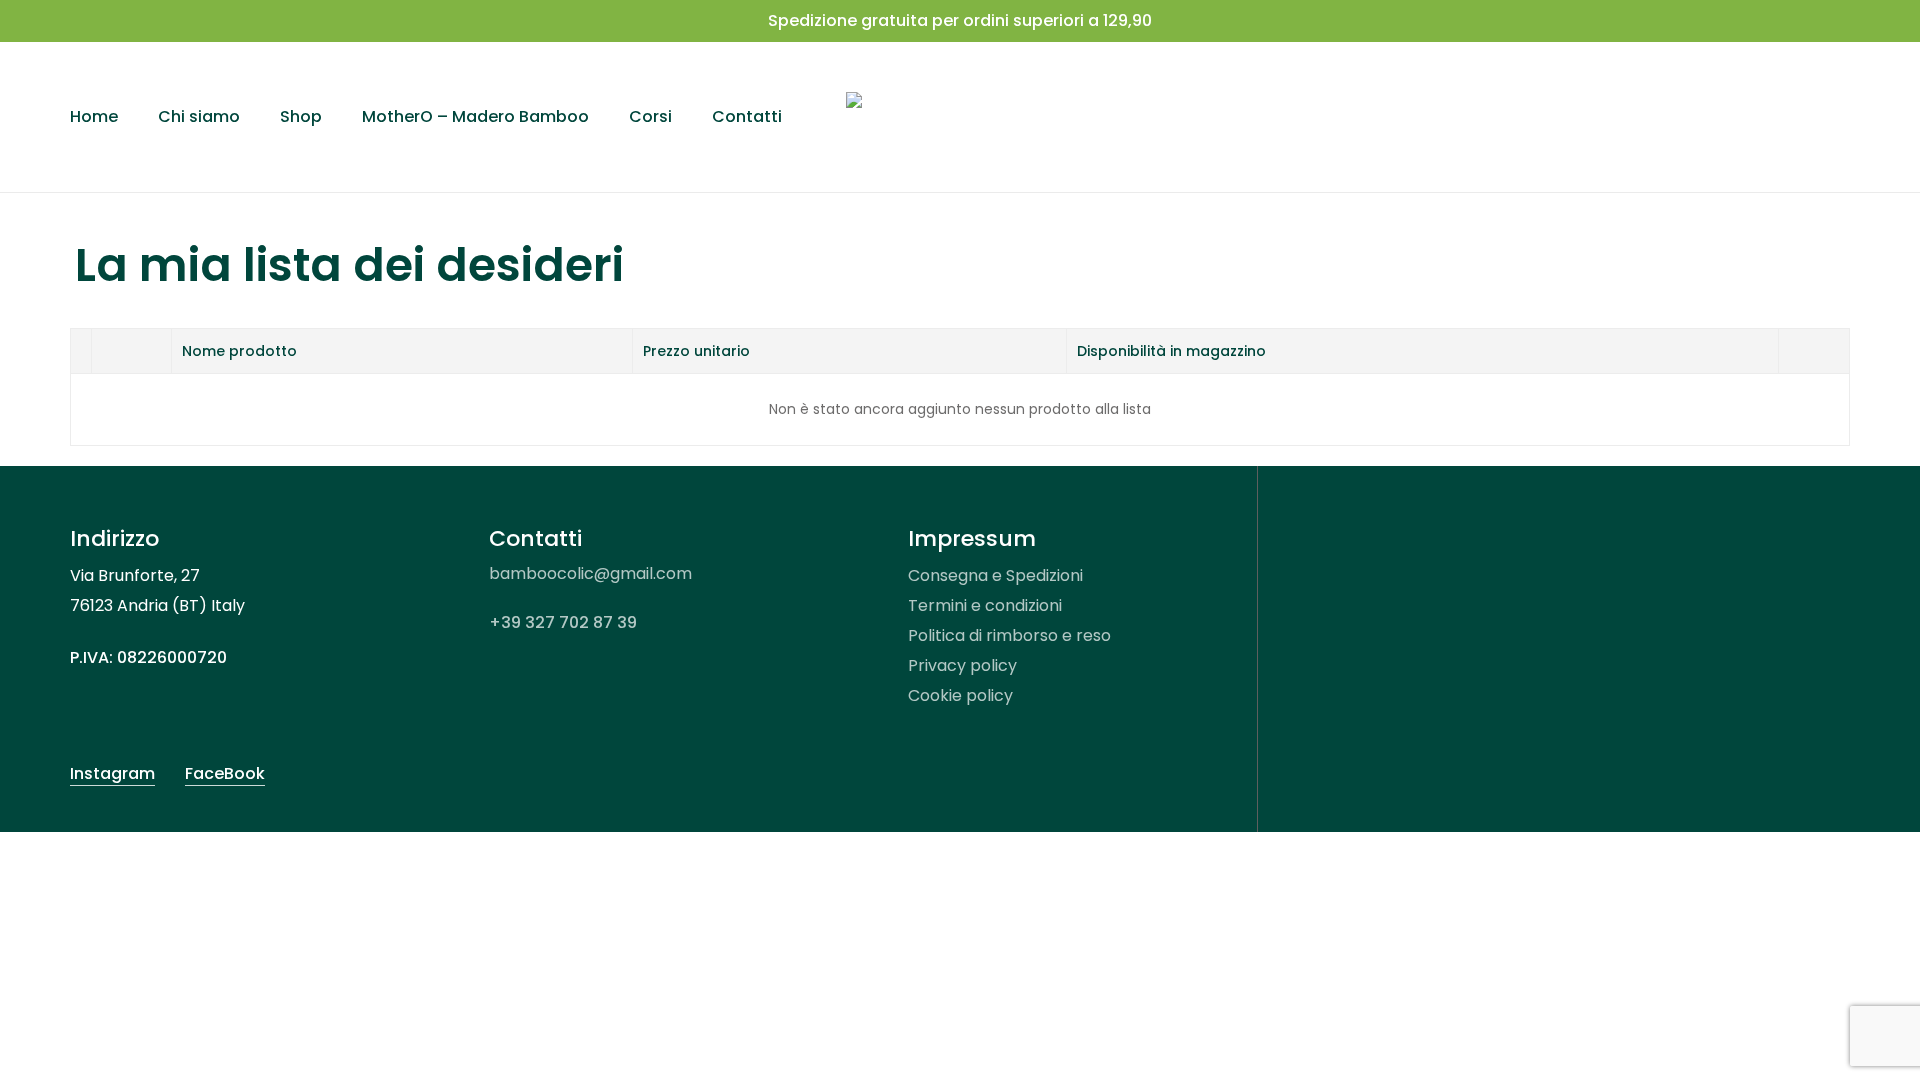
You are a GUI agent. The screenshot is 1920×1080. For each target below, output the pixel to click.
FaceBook (225, 773)
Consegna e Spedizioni (995, 575)
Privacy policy (962, 665)
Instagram (112, 773)
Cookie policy (960, 695)
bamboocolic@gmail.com (590, 573)
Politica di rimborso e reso (1009, 635)
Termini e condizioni (985, 605)
